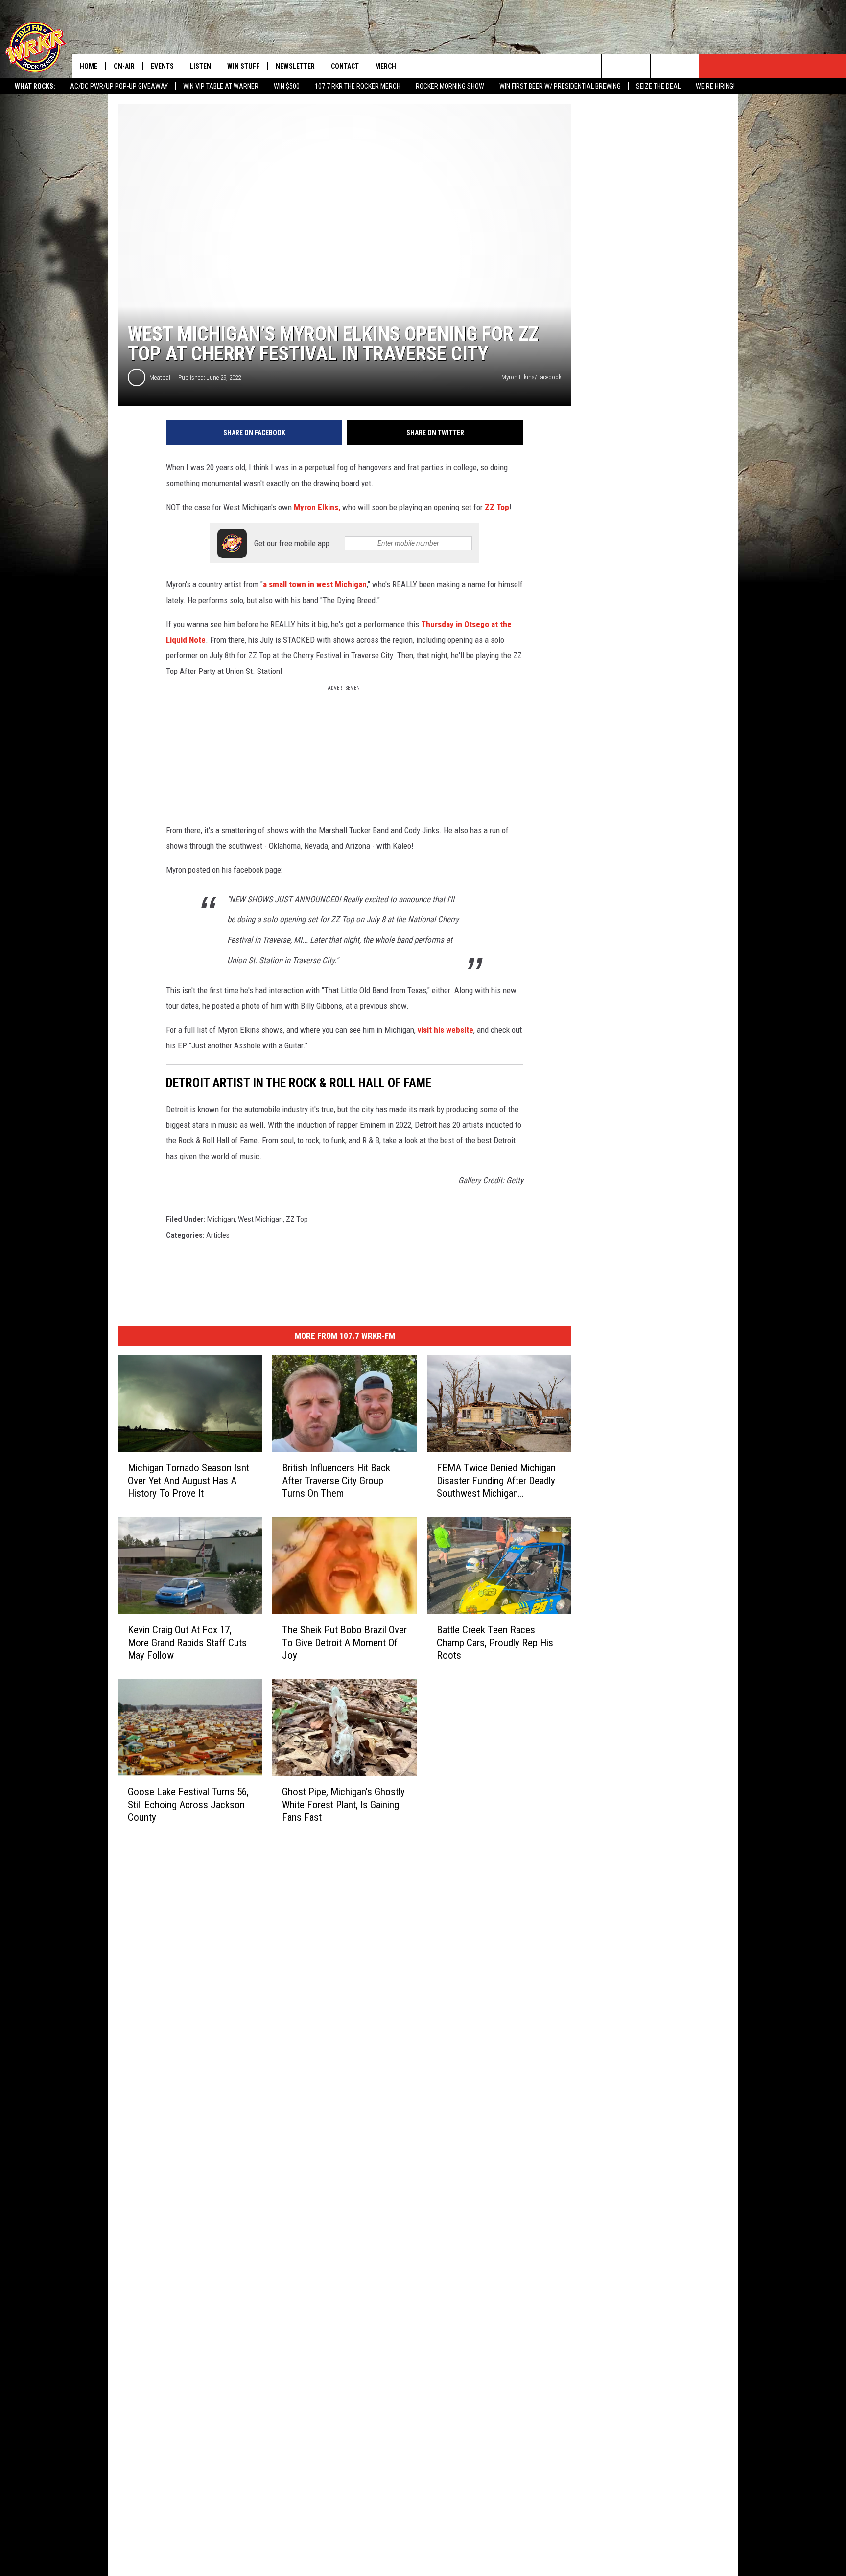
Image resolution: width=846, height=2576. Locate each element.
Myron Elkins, (317, 507)
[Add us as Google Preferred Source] (614, 66)
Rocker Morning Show (450, 86)
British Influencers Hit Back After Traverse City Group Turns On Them (336, 1480)
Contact (345, 66)
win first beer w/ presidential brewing (560, 86)
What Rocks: (35, 86)
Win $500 (287, 86)
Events (162, 66)
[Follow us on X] (663, 66)
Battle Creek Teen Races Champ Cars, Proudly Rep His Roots (495, 1642)
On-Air (124, 66)
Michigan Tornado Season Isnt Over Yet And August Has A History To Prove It (188, 1480)
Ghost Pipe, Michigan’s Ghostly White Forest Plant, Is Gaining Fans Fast (343, 1804)
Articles (218, 1235)
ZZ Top (497, 507)
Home (89, 66)
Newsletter (295, 66)
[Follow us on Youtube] (687, 66)
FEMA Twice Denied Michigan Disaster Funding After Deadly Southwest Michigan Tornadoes (496, 1480)
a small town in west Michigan (315, 584)
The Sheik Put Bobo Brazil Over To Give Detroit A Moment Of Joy (344, 1642)
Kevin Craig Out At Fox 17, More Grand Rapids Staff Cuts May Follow (187, 1642)
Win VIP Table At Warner (221, 86)
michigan (221, 1219)
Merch (386, 66)
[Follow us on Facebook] (638, 66)
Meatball (161, 378)
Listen (200, 66)
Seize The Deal (658, 86)
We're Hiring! (715, 86)
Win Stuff (243, 66)
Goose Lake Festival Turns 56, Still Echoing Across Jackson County (188, 1804)
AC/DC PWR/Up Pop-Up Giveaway (119, 86)
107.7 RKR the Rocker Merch (358, 86)
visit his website (446, 1030)
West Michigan (260, 1219)
